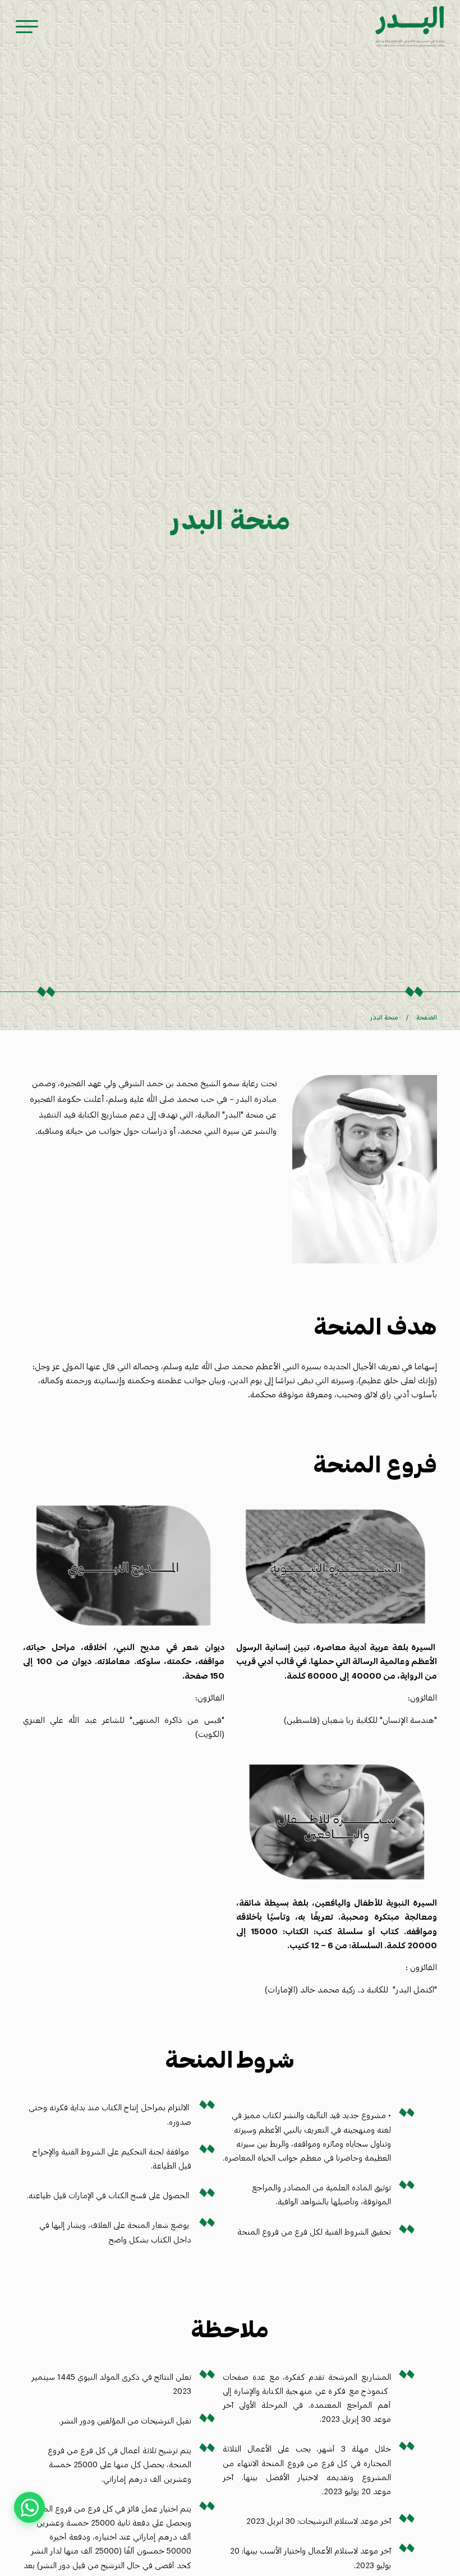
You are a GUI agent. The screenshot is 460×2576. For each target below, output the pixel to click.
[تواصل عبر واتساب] (29, 2507)
